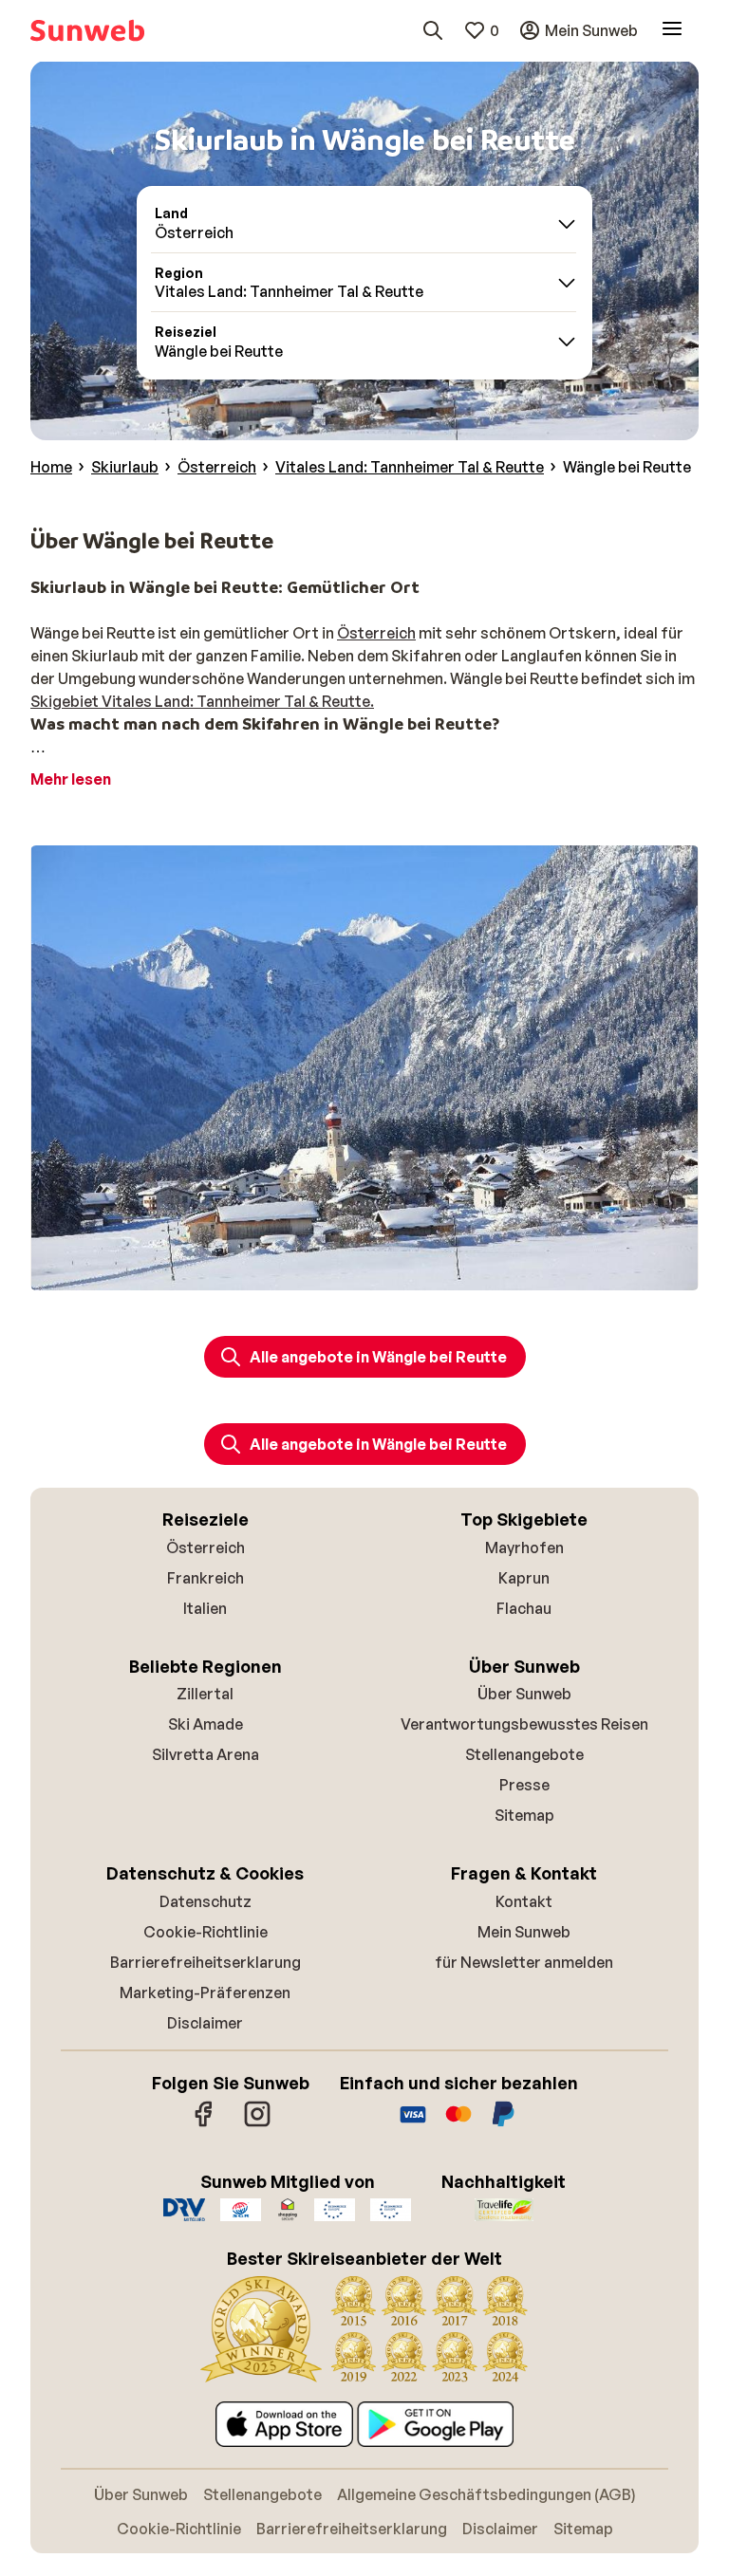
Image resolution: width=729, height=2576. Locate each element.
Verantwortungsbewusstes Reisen (524, 1724)
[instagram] (257, 2123)
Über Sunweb (524, 1694)
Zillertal (205, 1694)
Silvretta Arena (206, 1754)
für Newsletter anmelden (524, 1962)
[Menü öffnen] (672, 30)
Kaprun (524, 1578)
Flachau (524, 1608)
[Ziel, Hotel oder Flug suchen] (433, 30)
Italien (205, 1608)
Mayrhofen (524, 1547)
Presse (524, 1785)
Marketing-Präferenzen (205, 1992)
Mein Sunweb (524, 1932)
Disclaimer (205, 2023)
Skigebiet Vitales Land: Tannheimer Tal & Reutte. (202, 701)
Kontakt (524, 1901)
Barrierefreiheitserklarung (206, 1962)
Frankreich (206, 1578)
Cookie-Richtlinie (206, 1932)
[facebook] (204, 2123)
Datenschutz (206, 1901)
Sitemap (524, 1815)
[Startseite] (87, 30)
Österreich (376, 633)
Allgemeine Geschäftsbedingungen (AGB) (486, 2494)
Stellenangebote (524, 1754)
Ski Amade (206, 1724)
